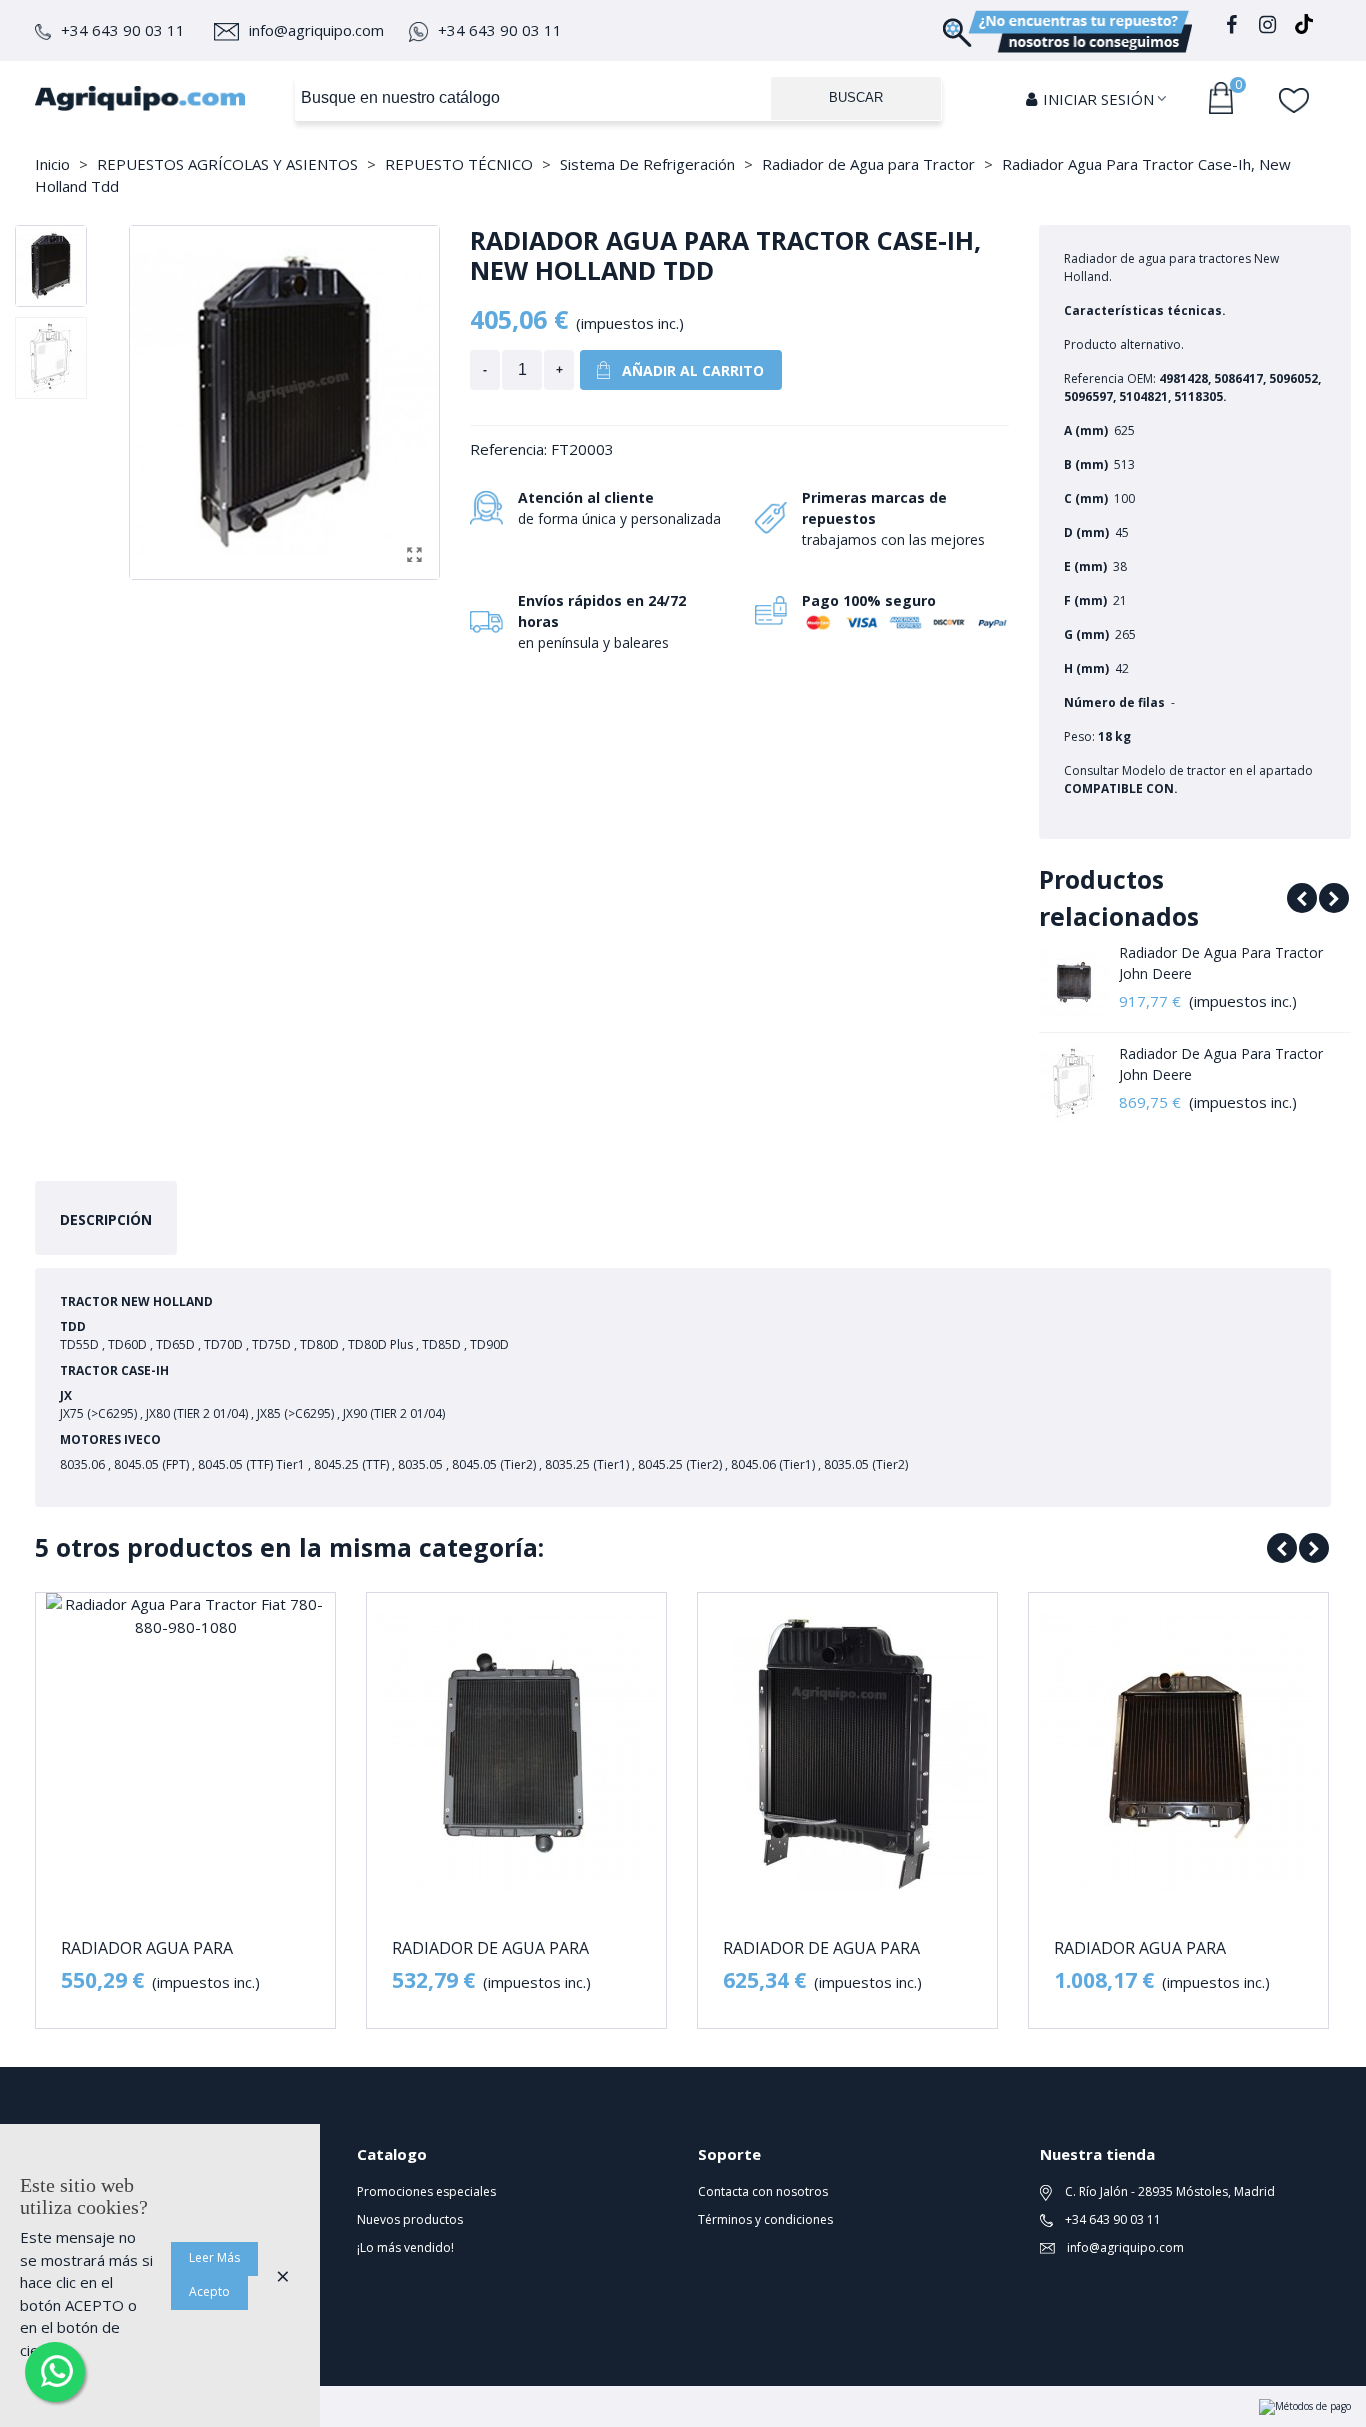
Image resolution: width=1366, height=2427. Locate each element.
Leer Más (214, 2257)
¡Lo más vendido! (405, 2247)
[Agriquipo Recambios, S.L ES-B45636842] (140, 98)
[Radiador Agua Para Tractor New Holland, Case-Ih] (1178, 1753)
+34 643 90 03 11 (123, 30)
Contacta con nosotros (763, 2191)
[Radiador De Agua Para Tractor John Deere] (1074, 982)
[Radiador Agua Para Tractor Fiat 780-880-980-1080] (185, 1753)
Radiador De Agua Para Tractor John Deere (1221, 963)
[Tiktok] (1304, 27)
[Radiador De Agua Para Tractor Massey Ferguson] (847, 1753)
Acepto (209, 2291)
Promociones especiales (426, 2191)
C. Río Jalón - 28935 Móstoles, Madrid (1168, 2191)
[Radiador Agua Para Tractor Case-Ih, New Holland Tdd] (414, 554)
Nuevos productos (410, 2219)
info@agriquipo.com (316, 30)
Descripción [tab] (106, 1219)
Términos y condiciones (765, 2219)
